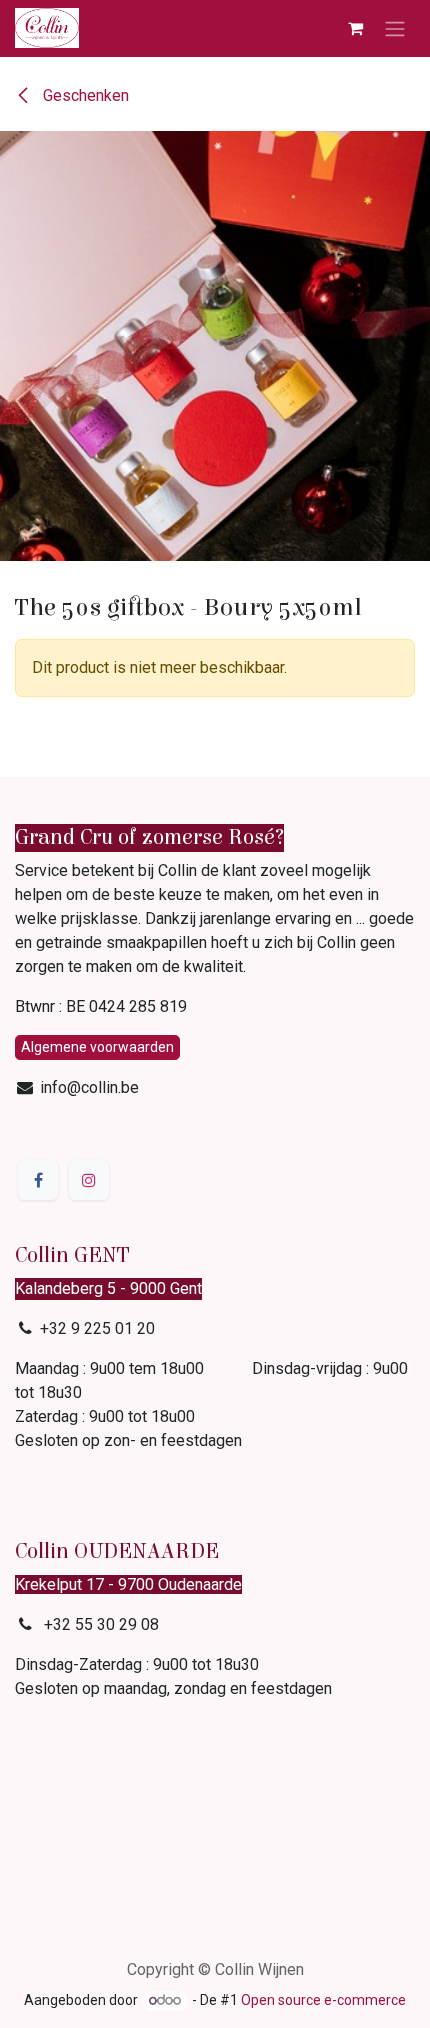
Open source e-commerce (323, 2000)
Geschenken (84, 95)
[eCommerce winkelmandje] (355, 28)
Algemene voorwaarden (97, 1047)
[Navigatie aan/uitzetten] (395, 28)
